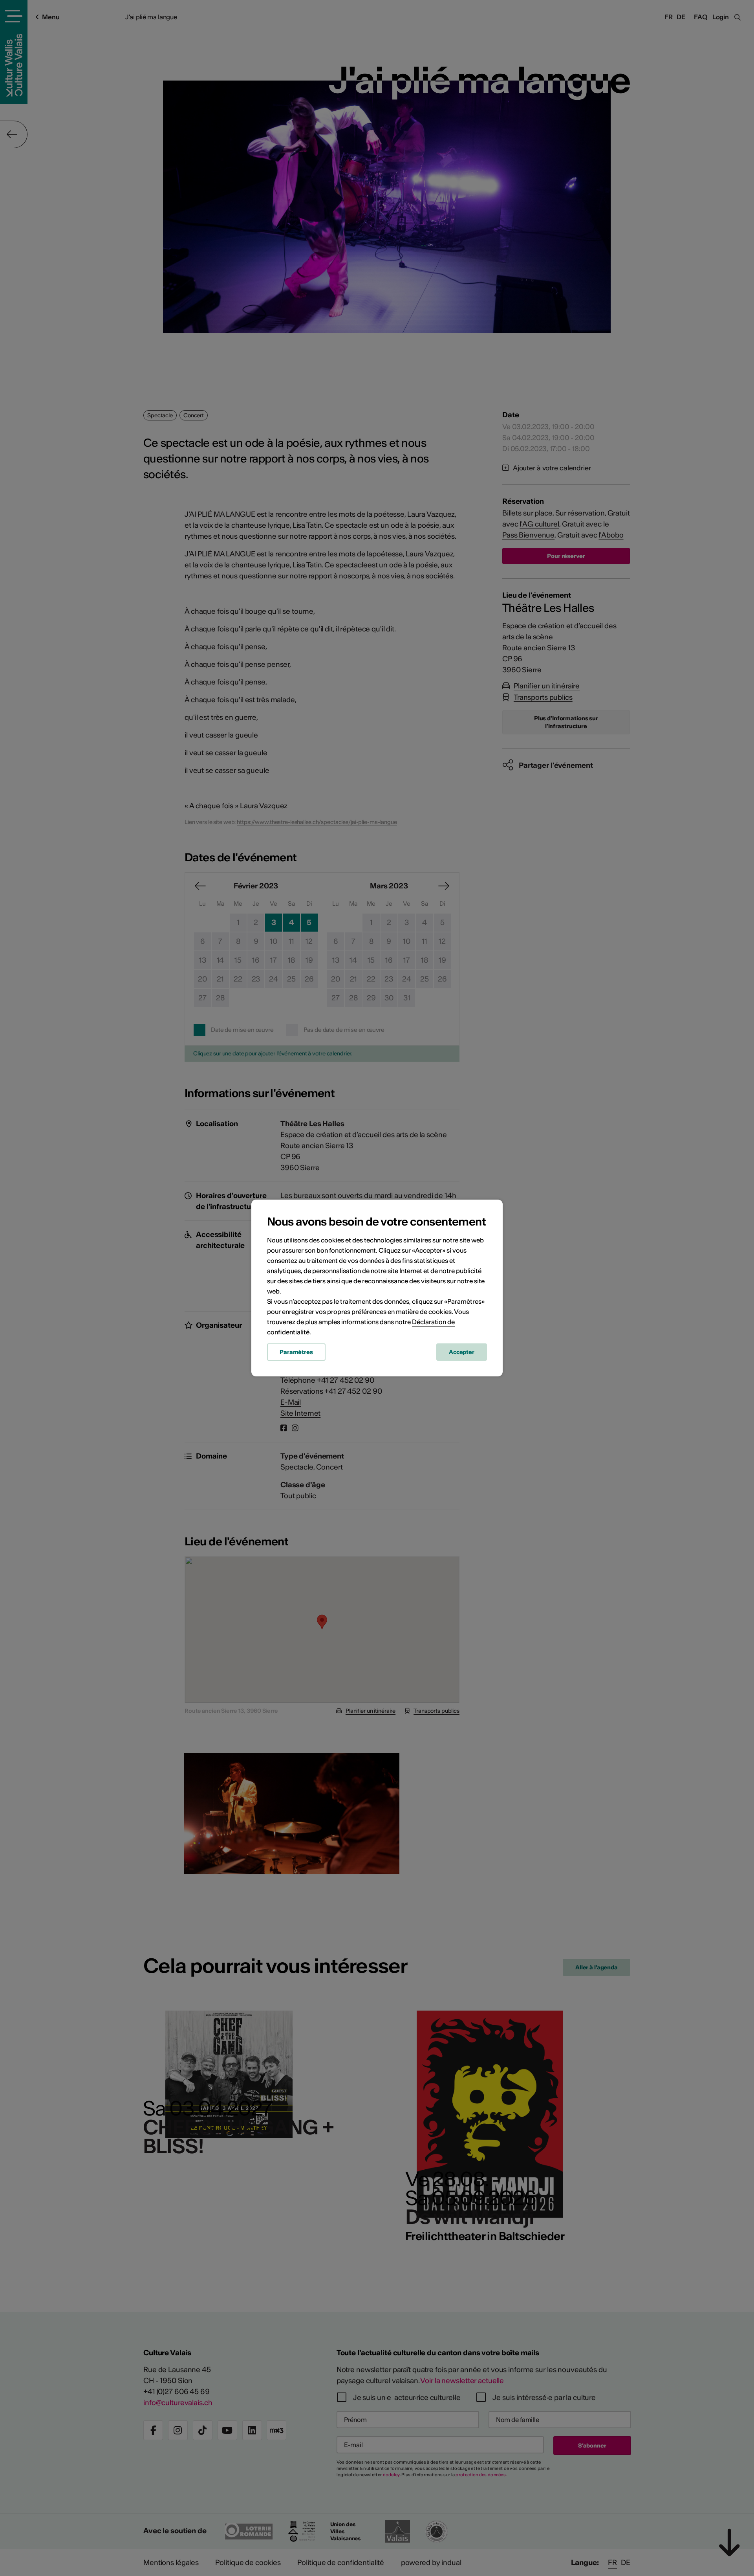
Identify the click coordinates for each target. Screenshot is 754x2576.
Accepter (462, 1352)
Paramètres (296, 1352)
